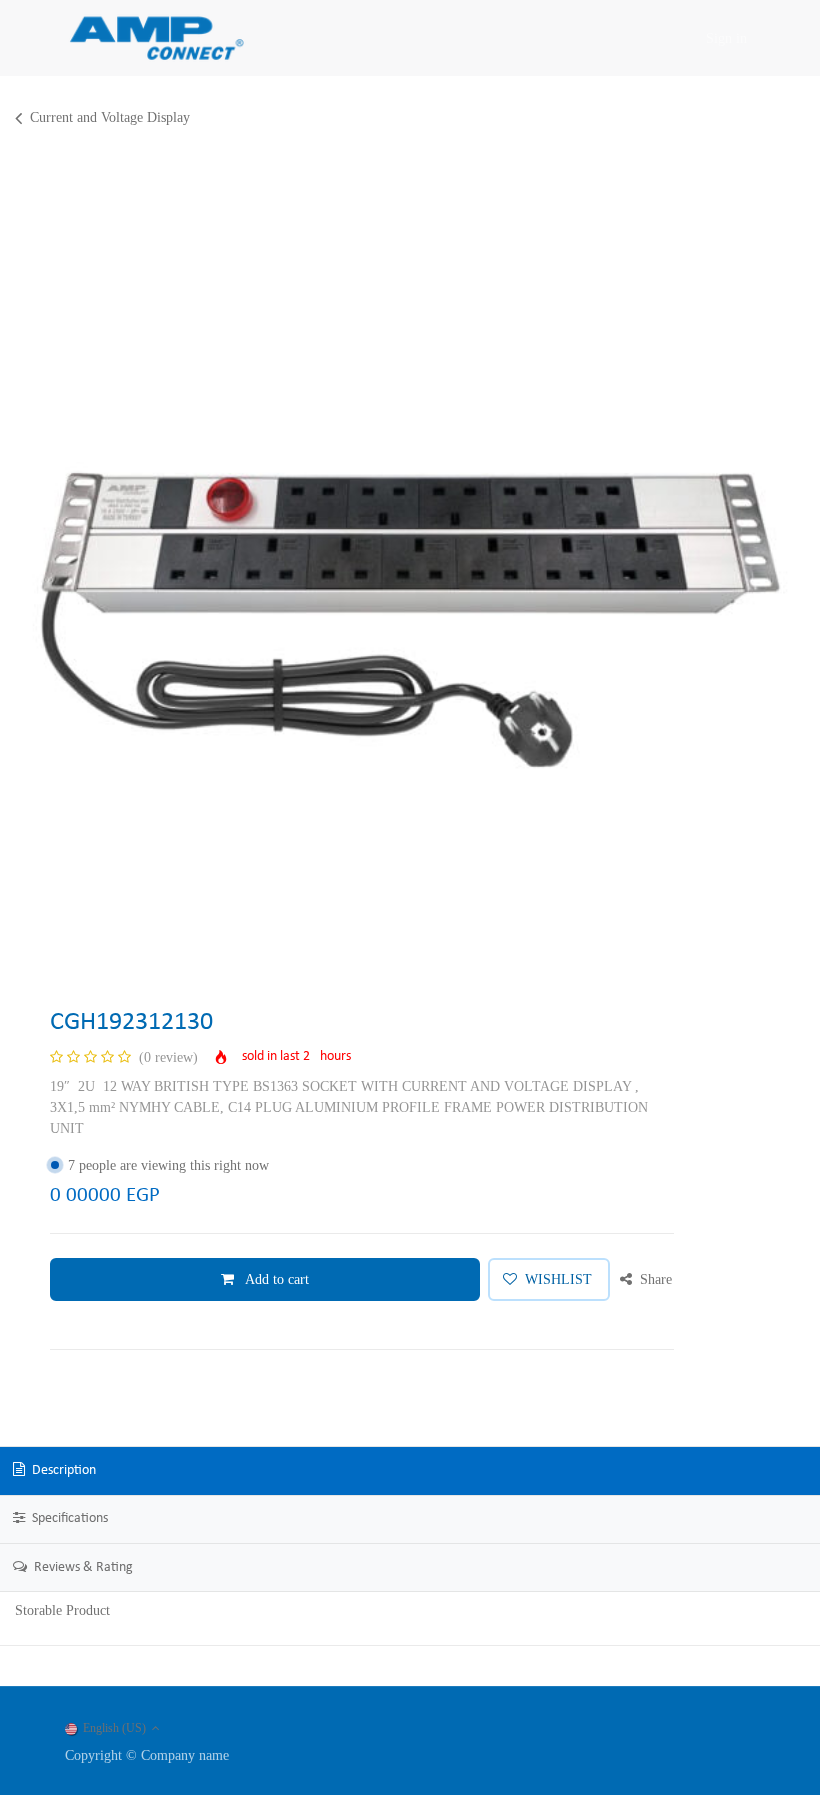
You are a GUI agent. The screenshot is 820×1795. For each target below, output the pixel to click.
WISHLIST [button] (558, 1279)
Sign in (726, 38)
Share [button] (654, 1279)
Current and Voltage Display (110, 117)
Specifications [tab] (68, 1518)
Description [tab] (62, 1470)
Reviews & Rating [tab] (82, 1567)
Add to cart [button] (275, 1279)
